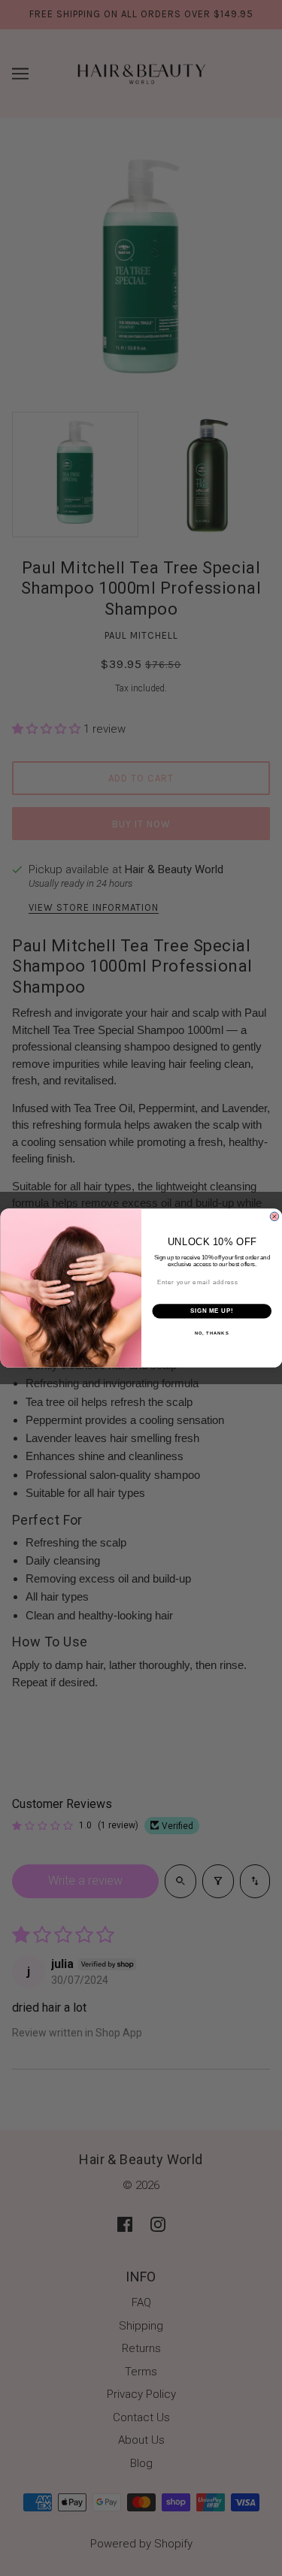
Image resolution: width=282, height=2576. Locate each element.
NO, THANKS (211, 1333)
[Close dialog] (274, 1217)
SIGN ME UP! (211, 1311)
